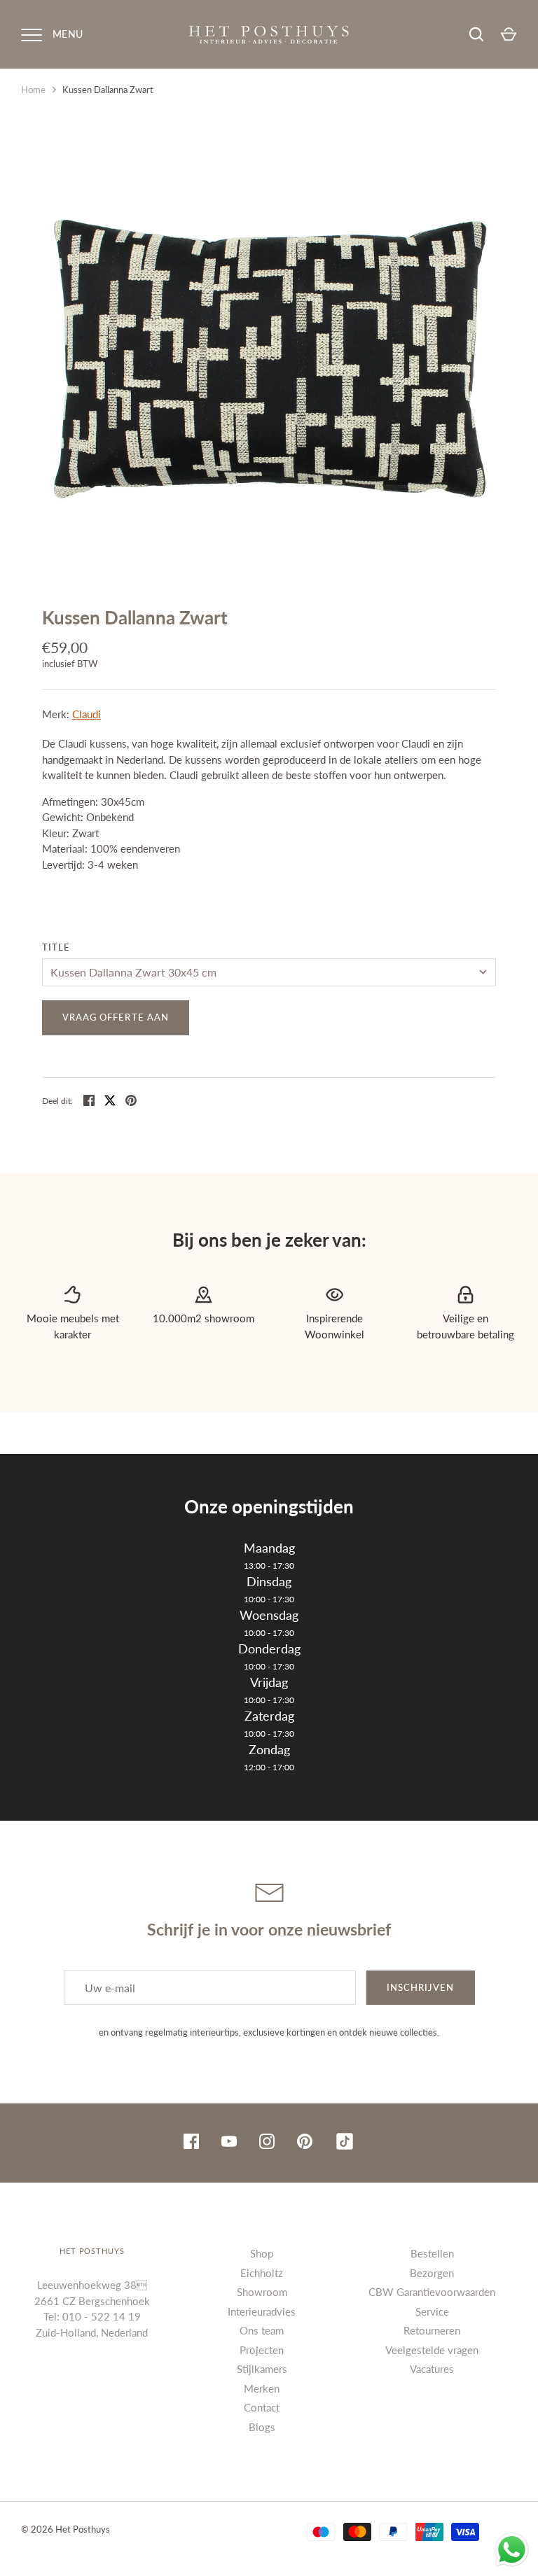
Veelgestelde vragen (432, 2350)
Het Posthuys (83, 2529)
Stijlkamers (262, 2369)
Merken (262, 2388)
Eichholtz (262, 2273)
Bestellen (432, 2253)
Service (432, 2311)
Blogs (262, 2427)
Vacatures (432, 2369)
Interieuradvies (262, 2311)
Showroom (262, 2292)
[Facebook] (191, 2143)
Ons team (262, 2330)
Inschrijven (421, 1987)
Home (33, 90)
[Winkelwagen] (509, 34)
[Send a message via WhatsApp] (512, 2550)
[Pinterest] (305, 2143)
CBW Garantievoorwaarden (432, 2292)
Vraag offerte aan (116, 1017)
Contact (262, 2407)
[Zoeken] (476, 34)
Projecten (262, 2350)
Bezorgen (432, 2273)
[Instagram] (267, 2143)
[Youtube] (229, 2143)
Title (56, 947)
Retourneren (432, 2330)
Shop (262, 2253)
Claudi (87, 714)
